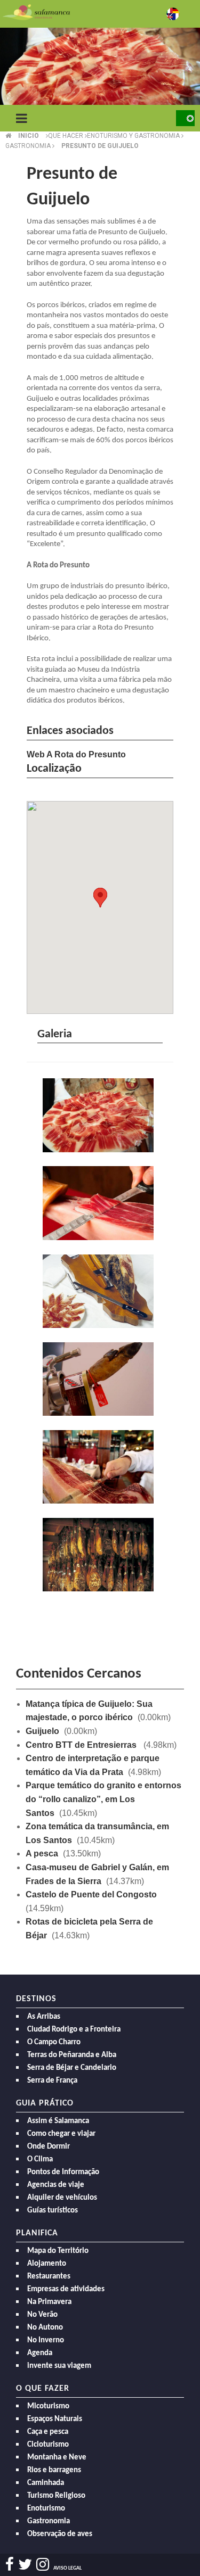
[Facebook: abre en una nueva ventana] (10, 2565)
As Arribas (44, 2017)
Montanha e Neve (57, 2458)
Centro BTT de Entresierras (82, 1745)
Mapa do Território (58, 2251)
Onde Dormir (49, 2147)
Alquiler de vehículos (62, 2198)
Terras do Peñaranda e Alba (72, 2055)
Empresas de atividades (66, 2289)
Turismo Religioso (56, 2496)
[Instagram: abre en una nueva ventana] (43, 2565)
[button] (100, 898)
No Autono (45, 2328)
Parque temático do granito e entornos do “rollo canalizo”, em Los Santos (103, 1799)
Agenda (40, 2353)
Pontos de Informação (63, 2172)
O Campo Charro (54, 2042)
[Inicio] (36, 11)
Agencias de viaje (56, 2185)
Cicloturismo (48, 2445)
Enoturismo (46, 2509)
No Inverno (46, 2340)
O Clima (40, 2160)
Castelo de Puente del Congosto (91, 1894)
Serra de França (52, 2081)
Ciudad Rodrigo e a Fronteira (74, 2030)
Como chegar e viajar (61, 2134)
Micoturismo (48, 2406)
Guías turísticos (53, 2211)
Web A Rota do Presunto (76, 754)
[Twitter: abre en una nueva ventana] (25, 2565)
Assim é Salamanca (58, 2121)
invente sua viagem (59, 2366)
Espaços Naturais (55, 2419)
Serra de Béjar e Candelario (72, 2068)
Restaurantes (49, 2277)
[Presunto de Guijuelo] (100, 1116)
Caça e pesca (48, 2432)
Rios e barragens (54, 2470)
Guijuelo (42, 1731)
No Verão (42, 2315)
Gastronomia (49, 2521)
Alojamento (47, 2264)
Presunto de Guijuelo (100, 146)
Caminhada (46, 2483)
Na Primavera (49, 2302)
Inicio (29, 136)
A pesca (42, 1853)
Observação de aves (60, 2534)
